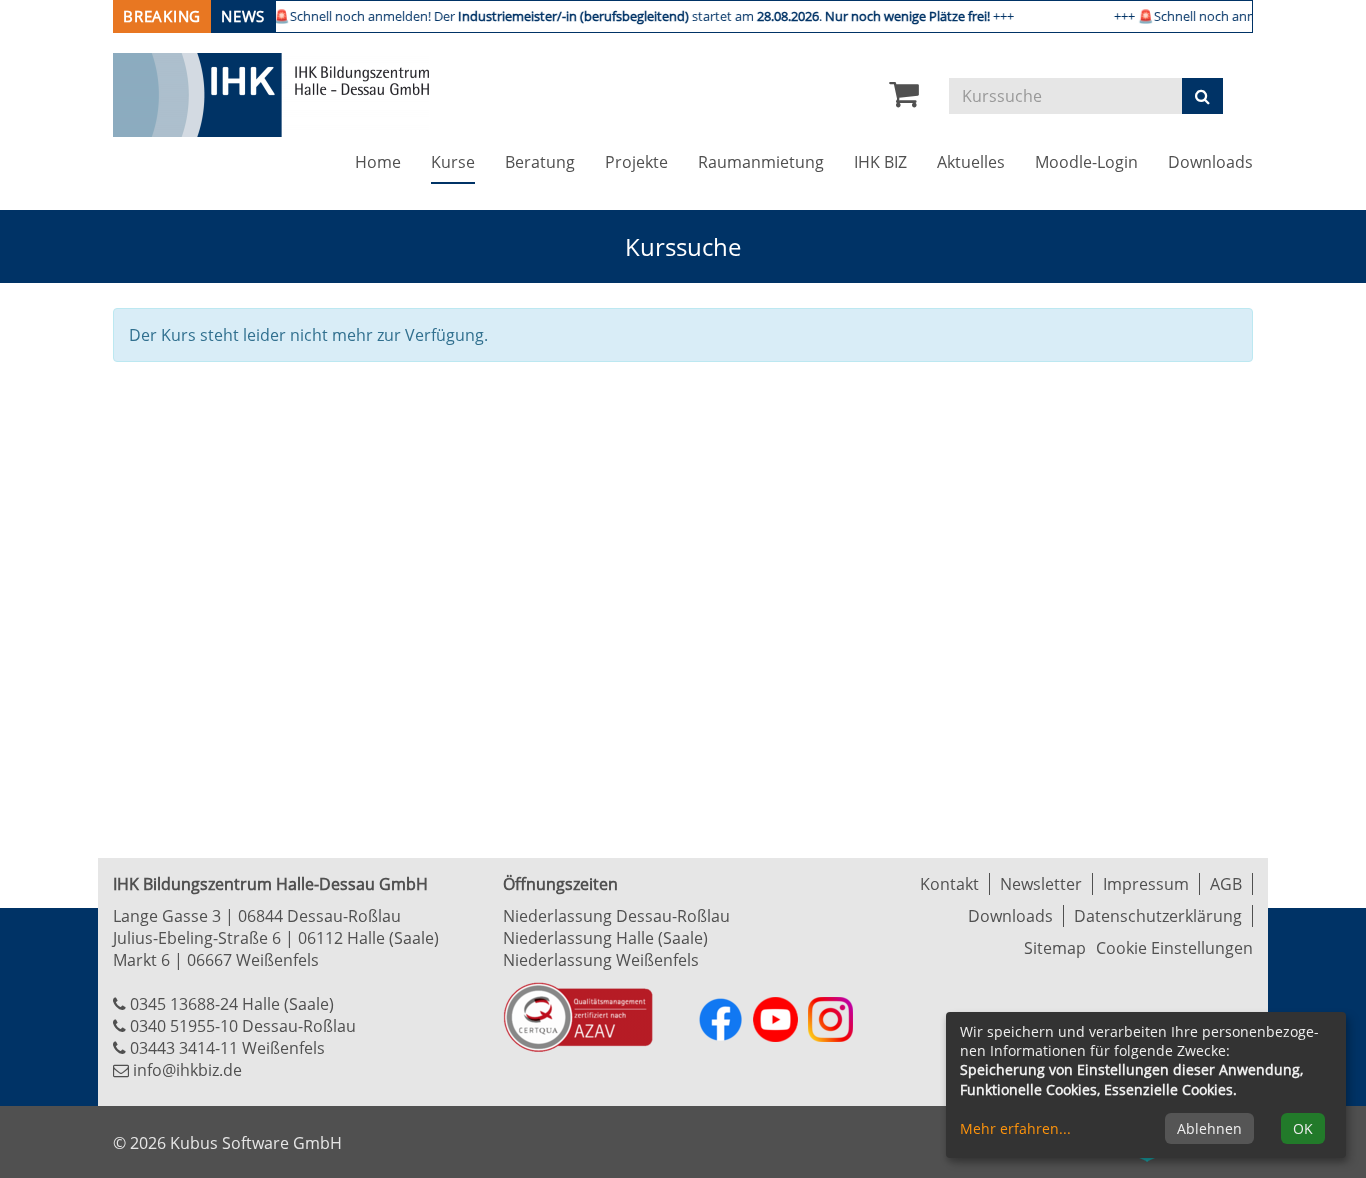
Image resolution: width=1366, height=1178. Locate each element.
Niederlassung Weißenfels (601, 960)
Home (378, 162)
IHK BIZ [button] (880, 162)
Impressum (1146, 884)
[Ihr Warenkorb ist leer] (904, 99)
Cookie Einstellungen (1174, 948)
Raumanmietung (761, 162)
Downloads (1210, 162)
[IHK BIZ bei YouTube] (775, 1019)
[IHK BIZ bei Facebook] (720, 1019)
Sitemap (1055, 948)
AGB (1226, 884)
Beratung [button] (540, 162)
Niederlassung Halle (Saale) (605, 938)
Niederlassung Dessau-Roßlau (616, 916)
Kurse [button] (460, 161)
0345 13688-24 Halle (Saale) (232, 1004)
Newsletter (1041, 884)
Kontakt (949, 884)
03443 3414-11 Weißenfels (227, 1048)
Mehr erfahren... (1015, 1128)
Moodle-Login (1086, 162)
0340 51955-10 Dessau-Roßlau (243, 1026)
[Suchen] (1202, 96)
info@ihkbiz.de (187, 1070)
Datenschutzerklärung (1158, 916)
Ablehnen (1209, 1128)
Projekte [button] (636, 162)
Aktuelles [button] (971, 162)
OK (1303, 1128)
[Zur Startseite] (271, 95)
